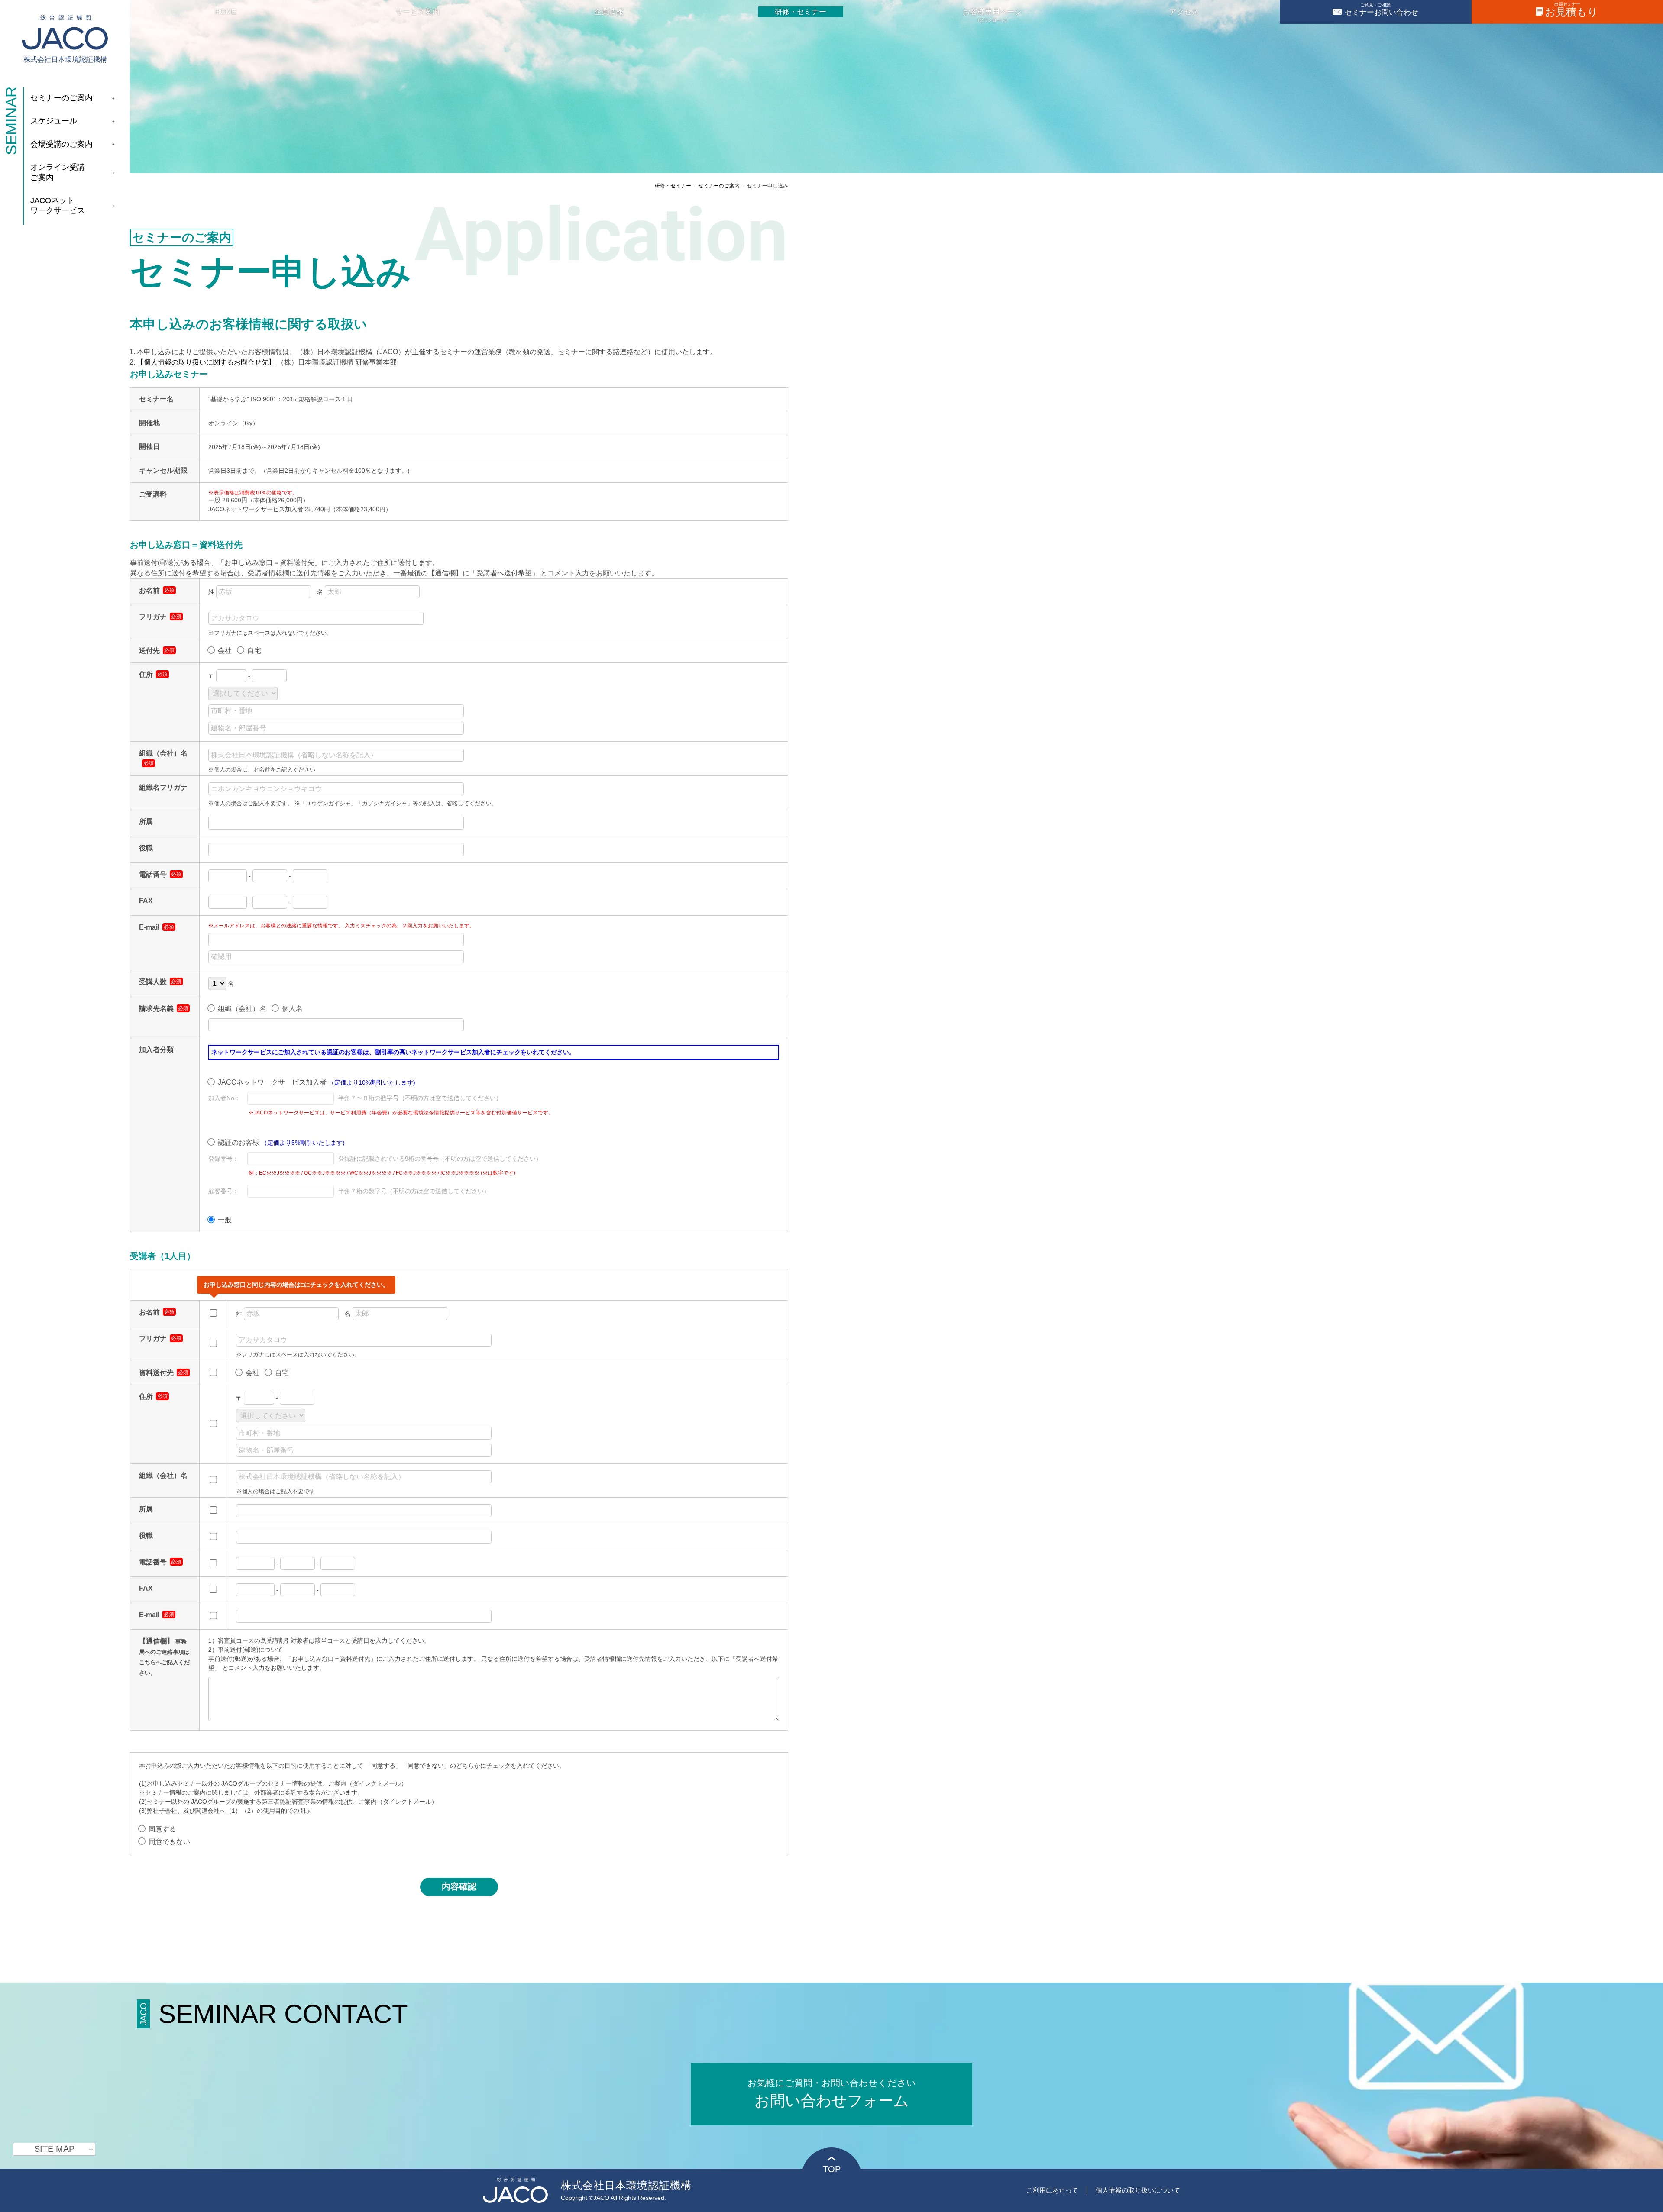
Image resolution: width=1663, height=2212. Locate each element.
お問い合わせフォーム (832, 2094)
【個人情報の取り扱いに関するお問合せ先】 (206, 362)
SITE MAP (54, 2149)
